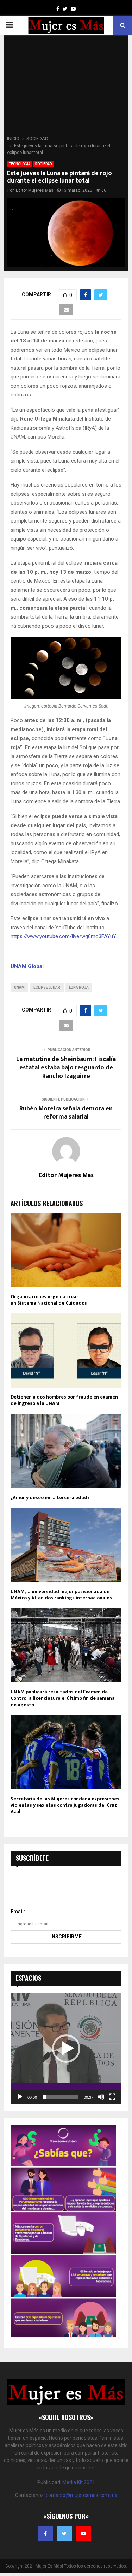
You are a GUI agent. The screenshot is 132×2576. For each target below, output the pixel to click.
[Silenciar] (101, 2097)
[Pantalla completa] (112, 2097)
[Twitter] (64, 2534)
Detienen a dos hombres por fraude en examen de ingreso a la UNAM (64, 1400)
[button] (66, 2049)
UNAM (19, 987)
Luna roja (79, 987)
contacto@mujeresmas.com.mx (81, 2495)
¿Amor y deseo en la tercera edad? (50, 1498)
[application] (66, 2048)
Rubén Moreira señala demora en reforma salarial (66, 1113)
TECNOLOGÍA (20, 164)
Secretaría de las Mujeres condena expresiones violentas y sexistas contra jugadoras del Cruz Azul (65, 1805)
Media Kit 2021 (79, 2482)
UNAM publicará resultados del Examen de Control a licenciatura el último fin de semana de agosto (63, 1698)
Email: (18, 1912)
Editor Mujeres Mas (35, 190)
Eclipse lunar (47, 987)
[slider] (60, 2097)
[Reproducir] (20, 2097)
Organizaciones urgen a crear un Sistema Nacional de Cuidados (49, 1300)
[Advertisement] (66, 87)
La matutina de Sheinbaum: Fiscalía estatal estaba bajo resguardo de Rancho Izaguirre (66, 1068)
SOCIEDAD (43, 164)
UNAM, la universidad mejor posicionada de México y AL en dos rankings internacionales (61, 1595)
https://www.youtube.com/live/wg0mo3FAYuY (63, 936)
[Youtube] (83, 2534)
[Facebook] (45, 2534)
